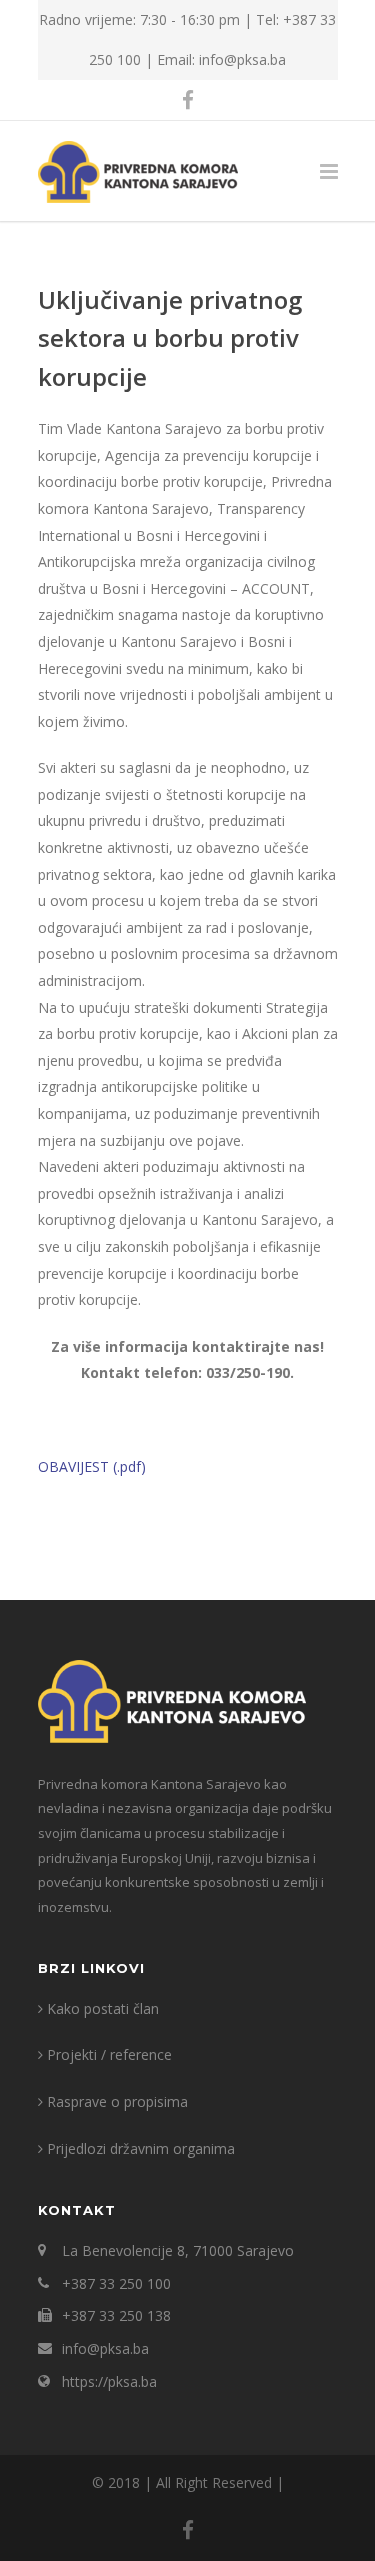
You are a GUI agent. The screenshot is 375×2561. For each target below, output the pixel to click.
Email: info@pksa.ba (221, 59)
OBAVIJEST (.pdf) (92, 1466)
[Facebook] (188, 100)
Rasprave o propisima (117, 2101)
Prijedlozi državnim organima (141, 2148)
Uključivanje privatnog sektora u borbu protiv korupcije (170, 338)
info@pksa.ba (105, 2348)
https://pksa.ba (109, 2381)
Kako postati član (103, 2008)
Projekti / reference (109, 2054)
